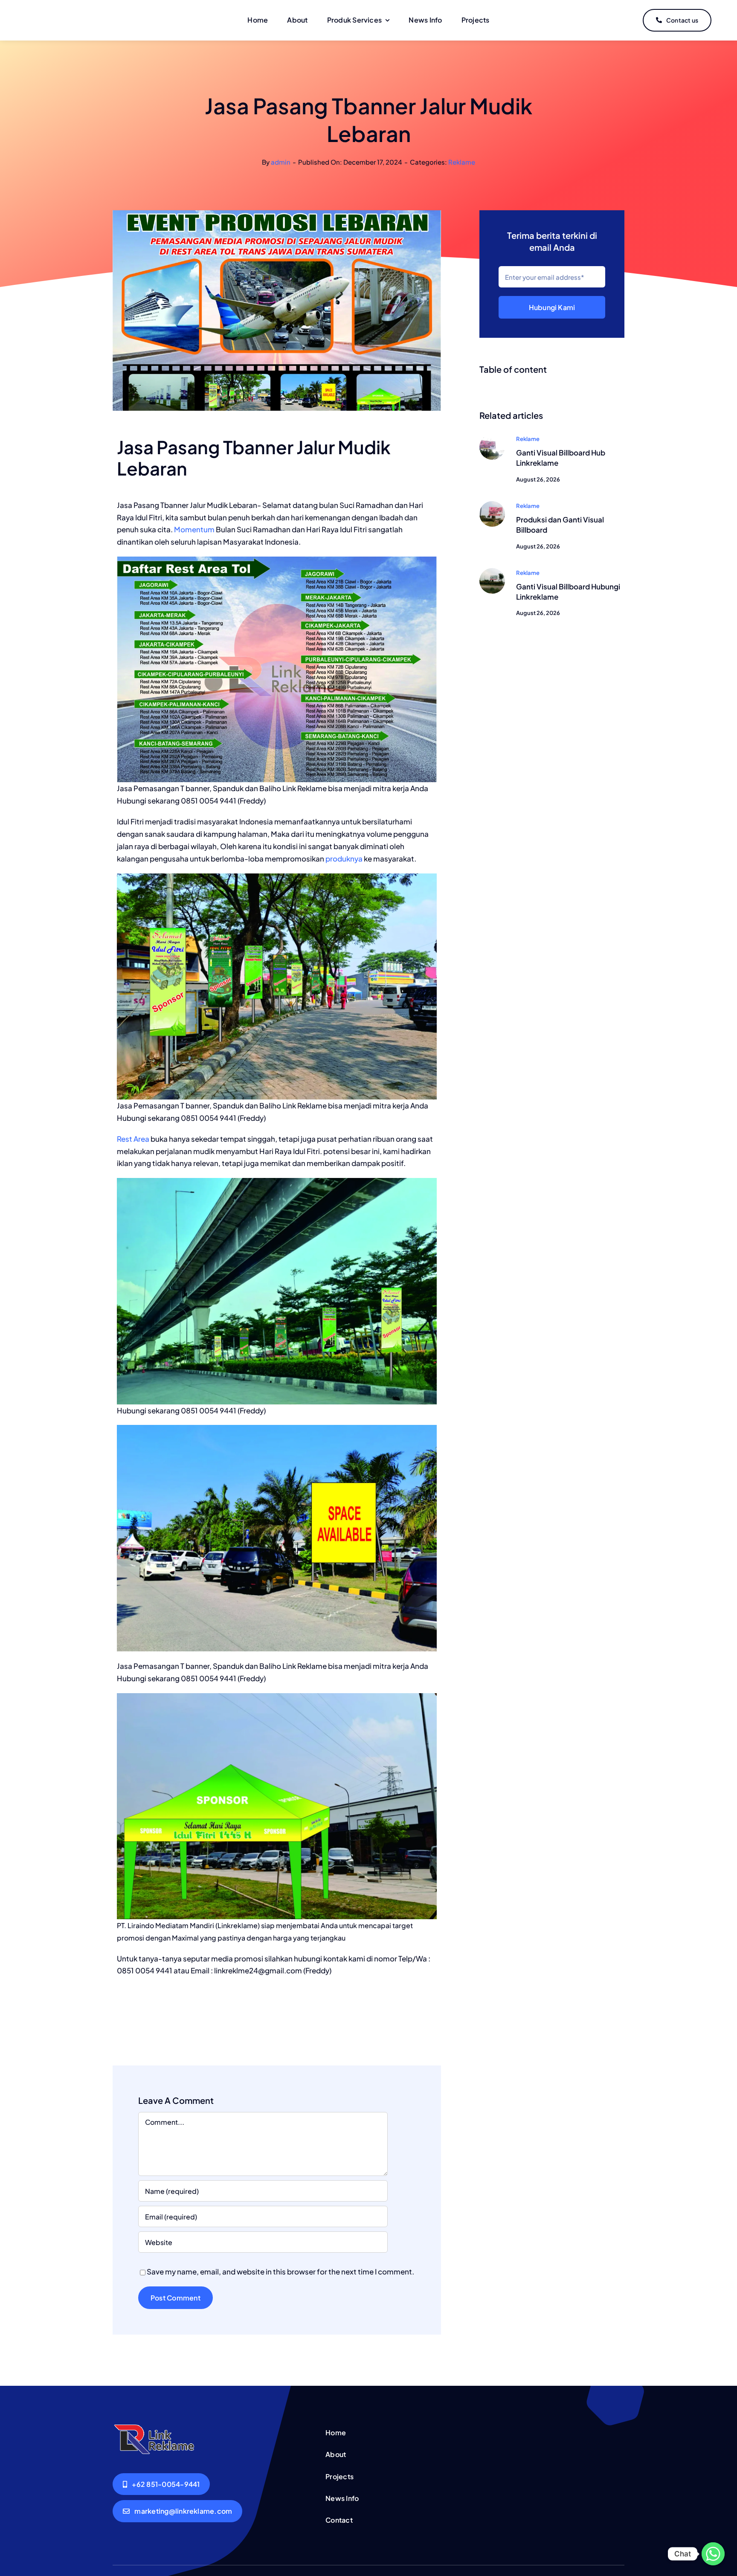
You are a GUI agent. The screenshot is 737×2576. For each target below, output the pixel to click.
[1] (492, 571)
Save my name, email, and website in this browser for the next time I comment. (280, 2271)
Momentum (194, 529)
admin (281, 162)
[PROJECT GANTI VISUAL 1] (492, 505)
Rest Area (133, 1139)
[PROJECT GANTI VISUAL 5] (492, 438)
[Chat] (713, 2554)
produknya (344, 859)
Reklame (462, 162)
